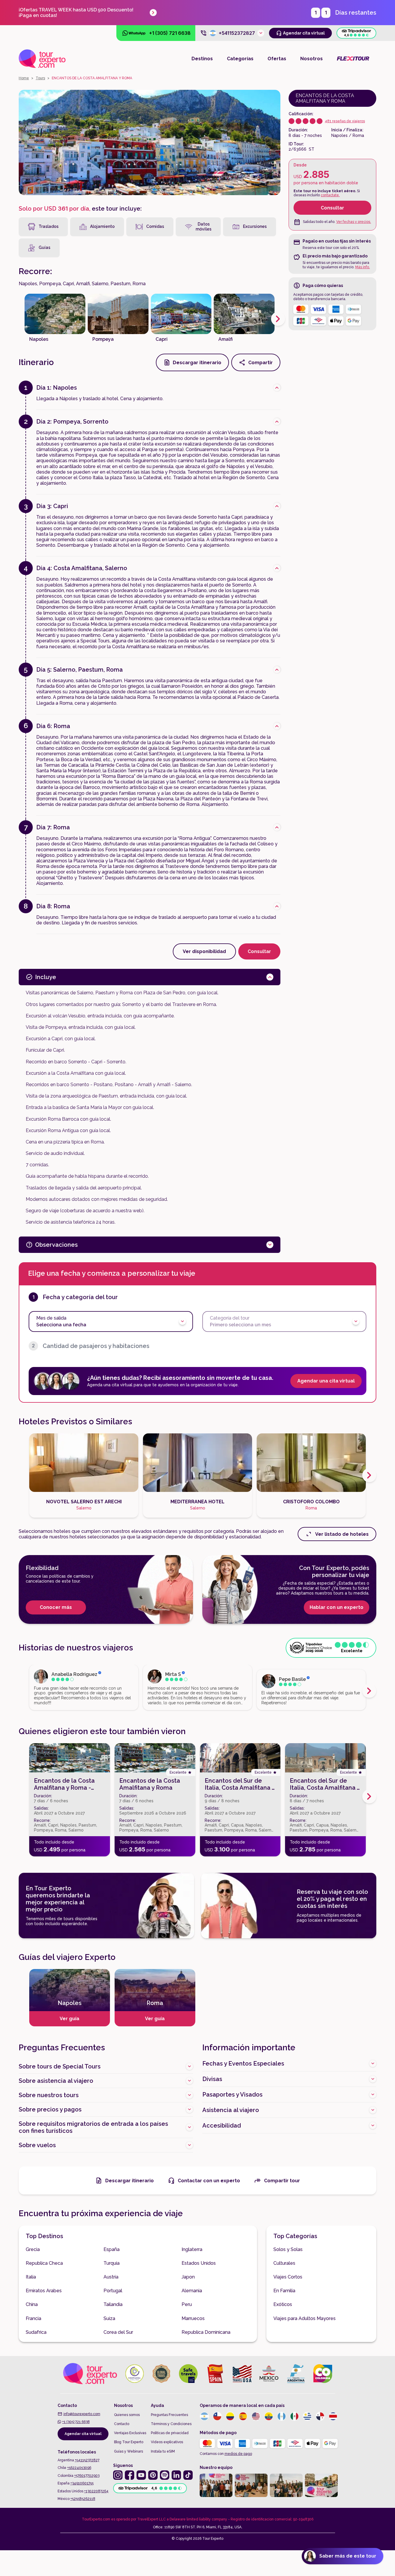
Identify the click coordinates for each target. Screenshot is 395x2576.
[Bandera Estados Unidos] (256, 2416)
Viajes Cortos (288, 2277)
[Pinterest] (153, 2475)
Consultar (332, 208)
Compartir (261, 363)
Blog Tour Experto (129, 2442)
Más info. (363, 267)
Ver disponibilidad (204, 951)
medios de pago (238, 2454)
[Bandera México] (294, 2416)
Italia (31, 2277)
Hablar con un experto (337, 1607)
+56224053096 (79, 2468)
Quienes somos (127, 2415)
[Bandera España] (243, 2416)
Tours (40, 78)
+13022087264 (96, 2491)
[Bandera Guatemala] (282, 2416)
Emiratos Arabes (44, 2291)
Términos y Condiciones (171, 2424)
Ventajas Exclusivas (130, 2433)
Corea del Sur (118, 2332)
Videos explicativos (167, 2442)
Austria (111, 2277)
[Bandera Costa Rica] (333, 2416)
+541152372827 (87, 2460)
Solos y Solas (288, 2249)
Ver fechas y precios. (354, 222)
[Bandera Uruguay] (307, 2416)
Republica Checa (44, 2263)
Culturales (284, 2263)
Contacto (122, 2424)
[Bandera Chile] (217, 2416)
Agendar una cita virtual (326, 1381)
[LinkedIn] (176, 2475)
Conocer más (56, 1607)
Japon (188, 2277)
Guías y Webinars (128, 2451)
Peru (187, 2304)
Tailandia (113, 2304)
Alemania (192, 2291)
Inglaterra (192, 2249)
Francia (33, 2318)
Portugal (113, 2291)
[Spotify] (165, 2475)
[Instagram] (118, 2475)
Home (24, 78)
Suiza (109, 2318)
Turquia (112, 2263)
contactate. (330, 195)
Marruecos (193, 2318)
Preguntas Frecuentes (169, 2415)
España (112, 2249)
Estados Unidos (199, 2263)
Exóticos (283, 2304)
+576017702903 (87, 2476)
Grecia (33, 2249)
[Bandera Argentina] (204, 2416)
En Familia (284, 2291)
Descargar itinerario (197, 363)
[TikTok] (188, 2475)
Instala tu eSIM (163, 2451)
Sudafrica (36, 2332)
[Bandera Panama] (320, 2416)
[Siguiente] (278, 319)
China (32, 2304)
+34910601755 (82, 2483)
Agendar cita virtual (83, 2434)
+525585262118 (83, 2499)
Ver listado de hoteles (342, 1534)
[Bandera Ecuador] (269, 2416)
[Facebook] (130, 2475)
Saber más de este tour (348, 2556)
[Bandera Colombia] (230, 2416)
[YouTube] (141, 2475)
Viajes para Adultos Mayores (305, 2318)
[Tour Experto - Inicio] (42, 59)
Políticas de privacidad (170, 2433)
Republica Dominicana (206, 2332)
